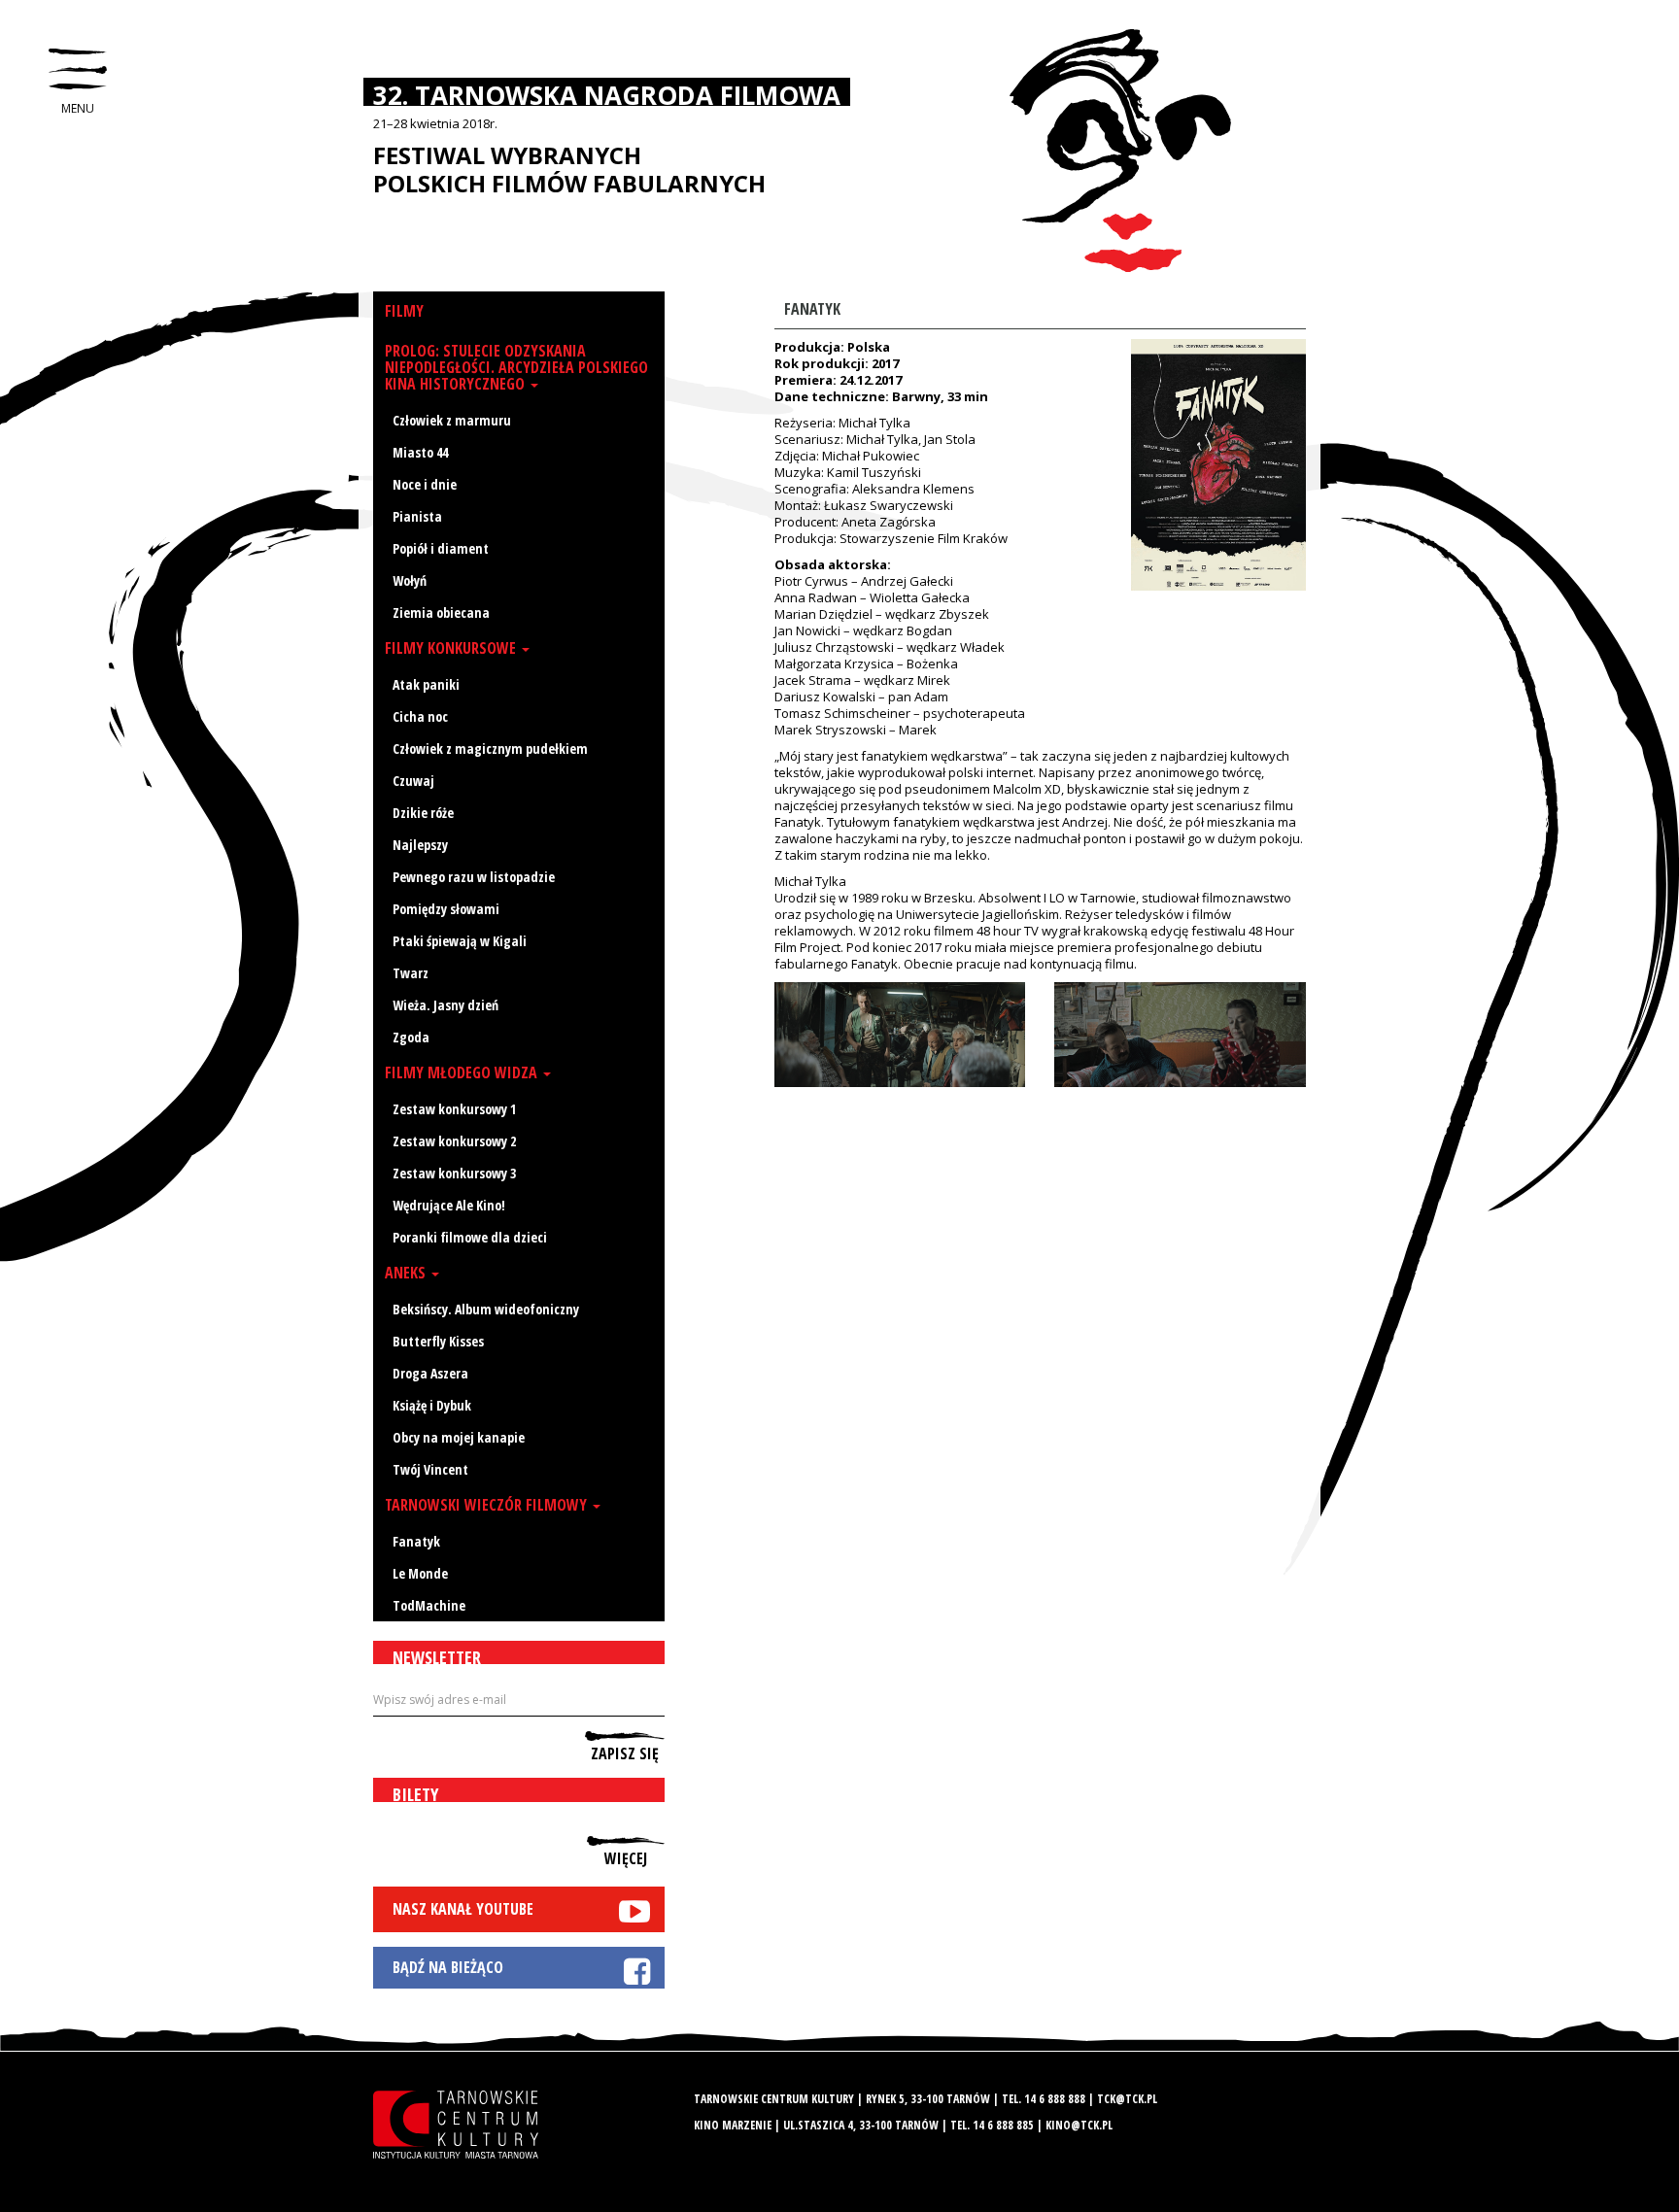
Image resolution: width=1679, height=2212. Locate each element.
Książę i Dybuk (432, 1405)
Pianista (417, 516)
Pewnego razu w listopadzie (474, 877)
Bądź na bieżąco (448, 1967)
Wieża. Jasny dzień (445, 1005)
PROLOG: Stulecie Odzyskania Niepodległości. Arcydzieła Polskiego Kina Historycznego (516, 367)
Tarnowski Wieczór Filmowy (488, 1505)
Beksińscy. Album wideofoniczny (486, 1309)
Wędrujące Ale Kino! (449, 1205)
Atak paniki (426, 684)
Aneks (407, 1273)
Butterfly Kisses (438, 1341)
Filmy (404, 311)
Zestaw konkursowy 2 (454, 1141)
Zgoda (411, 1037)
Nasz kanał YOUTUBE (463, 1909)
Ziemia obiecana (441, 613)
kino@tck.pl (1079, 2125)
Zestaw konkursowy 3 (454, 1173)
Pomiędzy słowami (446, 909)
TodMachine (429, 1605)
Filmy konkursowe (452, 648)
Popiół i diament (441, 548)
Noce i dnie (425, 484)
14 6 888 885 (1003, 2125)
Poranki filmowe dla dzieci (470, 1237)
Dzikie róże (423, 813)
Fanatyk (416, 1541)
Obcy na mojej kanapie (459, 1437)
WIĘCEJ (626, 1857)
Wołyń (410, 580)
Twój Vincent (430, 1469)
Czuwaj (413, 781)
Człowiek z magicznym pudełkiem (490, 749)
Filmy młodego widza (463, 1072)
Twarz (411, 973)
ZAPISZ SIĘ (625, 1753)
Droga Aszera (430, 1373)
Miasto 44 (420, 452)
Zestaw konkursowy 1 (454, 1109)
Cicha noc (420, 716)
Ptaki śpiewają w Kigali (460, 941)
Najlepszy (420, 845)
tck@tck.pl (1127, 2099)
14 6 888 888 (1055, 2099)
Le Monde (420, 1573)
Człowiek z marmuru (452, 420)
